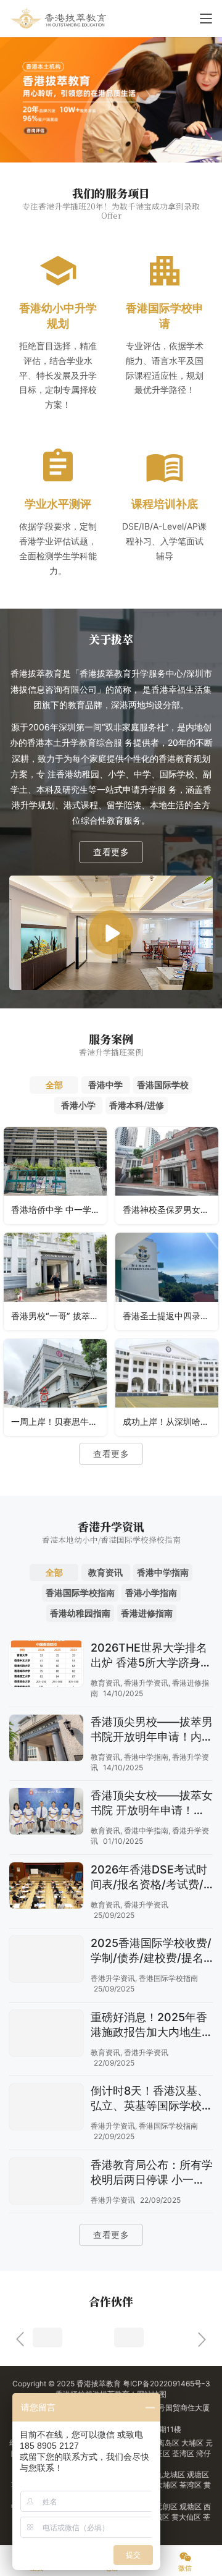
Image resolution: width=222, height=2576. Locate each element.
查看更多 (111, 852)
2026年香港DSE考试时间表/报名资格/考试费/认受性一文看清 (149, 1877)
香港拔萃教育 (99, 2384)
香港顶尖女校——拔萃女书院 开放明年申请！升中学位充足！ (152, 1803)
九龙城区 (171, 2474)
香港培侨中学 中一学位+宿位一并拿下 (59, 1210)
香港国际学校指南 (168, 1978)
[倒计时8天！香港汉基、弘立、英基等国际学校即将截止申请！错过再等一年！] (46, 2108)
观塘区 (198, 2474)
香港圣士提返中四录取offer (171, 1316)
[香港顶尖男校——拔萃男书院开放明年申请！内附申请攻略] (46, 1739)
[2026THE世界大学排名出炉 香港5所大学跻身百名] (46, 1665)
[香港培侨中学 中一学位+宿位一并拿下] (55, 1176)
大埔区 (193, 2443)
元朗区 (167, 2506)
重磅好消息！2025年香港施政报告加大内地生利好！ (152, 2025)
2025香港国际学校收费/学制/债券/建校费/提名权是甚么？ (151, 1951)
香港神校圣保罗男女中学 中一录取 (171, 1210)
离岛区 (169, 2443)
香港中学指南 (146, 1757)
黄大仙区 (187, 2517)
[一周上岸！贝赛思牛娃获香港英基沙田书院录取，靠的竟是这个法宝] (55, 1387)
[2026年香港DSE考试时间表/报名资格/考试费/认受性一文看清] (46, 1887)
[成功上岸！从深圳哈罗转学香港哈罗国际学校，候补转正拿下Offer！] (167, 1387)
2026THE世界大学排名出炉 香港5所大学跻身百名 (151, 1656)
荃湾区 (184, 2453)
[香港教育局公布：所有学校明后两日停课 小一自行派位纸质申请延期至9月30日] (46, 2182)
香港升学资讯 (146, 1683)
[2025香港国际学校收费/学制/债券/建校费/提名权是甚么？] (46, 1961)
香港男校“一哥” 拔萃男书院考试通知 (59, 1316)
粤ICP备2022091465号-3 (166, 2384)
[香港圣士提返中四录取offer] (167, 1281)
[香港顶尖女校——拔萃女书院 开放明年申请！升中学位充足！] (46, 1813)
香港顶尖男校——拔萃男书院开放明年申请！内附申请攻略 (152, 1730)
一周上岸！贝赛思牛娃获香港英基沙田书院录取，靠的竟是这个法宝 (59, 1421)
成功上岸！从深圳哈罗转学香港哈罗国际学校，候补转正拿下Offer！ (171, 1421)
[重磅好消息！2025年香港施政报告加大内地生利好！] (46, 2035)
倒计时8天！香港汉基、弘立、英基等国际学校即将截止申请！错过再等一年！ (152, 2099)
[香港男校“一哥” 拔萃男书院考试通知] (55, 1281)
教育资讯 (105, 1683)
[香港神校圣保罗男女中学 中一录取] (167, 1176)
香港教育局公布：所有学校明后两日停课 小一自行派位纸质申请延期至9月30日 (152, 2173)
